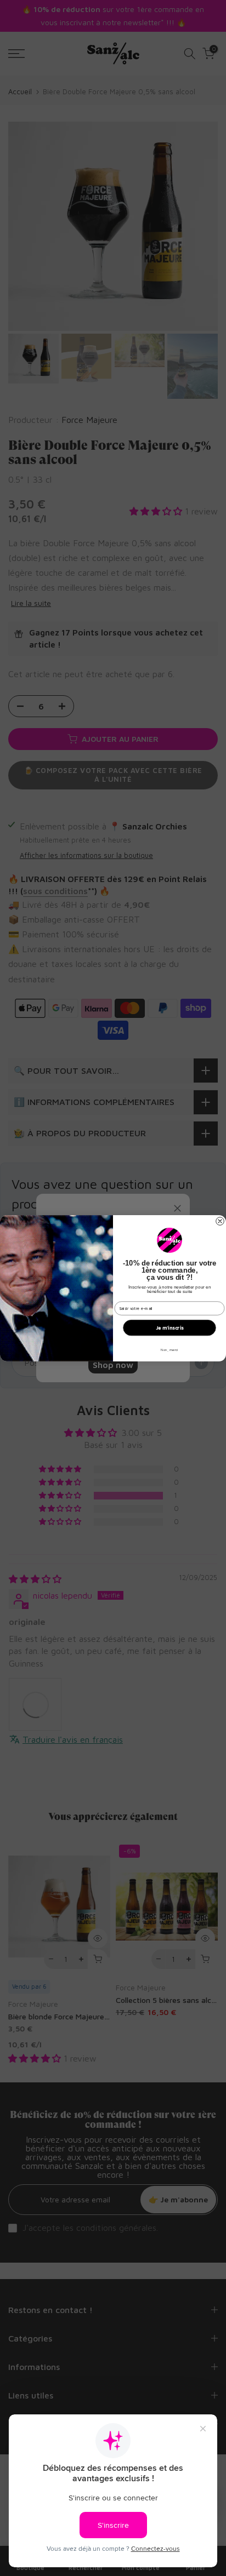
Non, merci (169, 1349)
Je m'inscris (170, 1328)
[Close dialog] (220, 1221)
